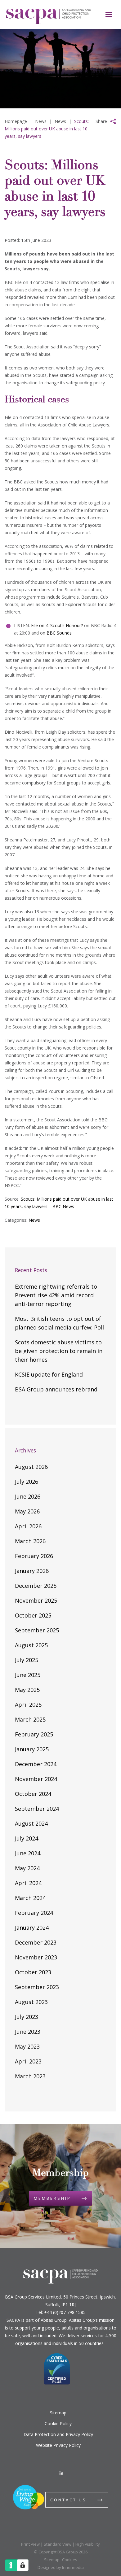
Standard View (58, 2544)
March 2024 (30, 1898)
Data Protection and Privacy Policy (58, 2434)
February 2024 (34, 1913)
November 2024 (36, 1779)
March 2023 (30, 2076)
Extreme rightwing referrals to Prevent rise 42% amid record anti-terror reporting (56, 1295)
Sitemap (58, 2413)
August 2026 (31, 1467)
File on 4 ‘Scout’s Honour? (58, 625)
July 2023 (27, 2017)
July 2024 (27, 1838)
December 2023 (36, 1942)
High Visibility (88, 2544)
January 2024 (32, 1928)
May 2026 (27, 1511)
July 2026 (27, 1482)
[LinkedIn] (61, 2473)
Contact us (68, 2500)
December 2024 (36, 1764)
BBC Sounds (59, 633)
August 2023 (31, 2002)
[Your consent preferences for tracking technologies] (23, 2565)
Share (101, 121)
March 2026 (30, 1541)
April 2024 (28, 1883)
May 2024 (27, 1868)
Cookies (70, 2560)
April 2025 (28, 1705)
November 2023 (36, 1957)
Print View (30, 2544)
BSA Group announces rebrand (56, 1389)
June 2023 (28, 2032)
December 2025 (36, 1586)
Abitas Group (54, 2320)
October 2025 (33, 1615)
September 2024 (37, 1809)
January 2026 (32, 1571)
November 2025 (36, 1600)
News (34, 1220)
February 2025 (34, 1734)
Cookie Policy (58, 2423)
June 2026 (28, 1496)
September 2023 (37, 1987)
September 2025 (37, 1630)
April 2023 (28, 2061)
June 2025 (28, 1675)
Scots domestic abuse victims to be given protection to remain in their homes (59, 1351)
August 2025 (31, 1645)
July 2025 (27, 1660)
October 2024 (33, 1794)
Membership (52, 2198)
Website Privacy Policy (58, 2445)
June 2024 (28, 1853)
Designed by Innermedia (61, 2567)
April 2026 (28, 1526)
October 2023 (33, 1972)
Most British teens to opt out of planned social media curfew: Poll (59, 1323)
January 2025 (32, 1749)
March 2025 (30, 1719)
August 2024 (31, 1823)
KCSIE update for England (49, 1374)
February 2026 (34, 1556)
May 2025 (27, 1690)
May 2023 (27, 2046)
